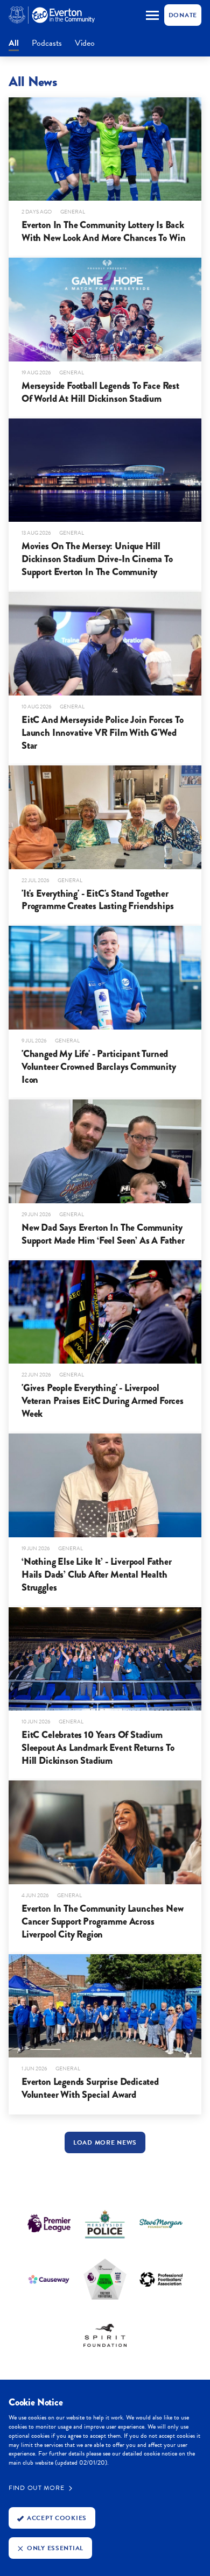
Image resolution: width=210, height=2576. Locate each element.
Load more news (105, 2142)
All (14, 44)
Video (85, 44)
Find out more (36, 2488)
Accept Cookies (57, 2518)
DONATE (183, 15)
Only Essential (55, 2548)
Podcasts (47, 44)
